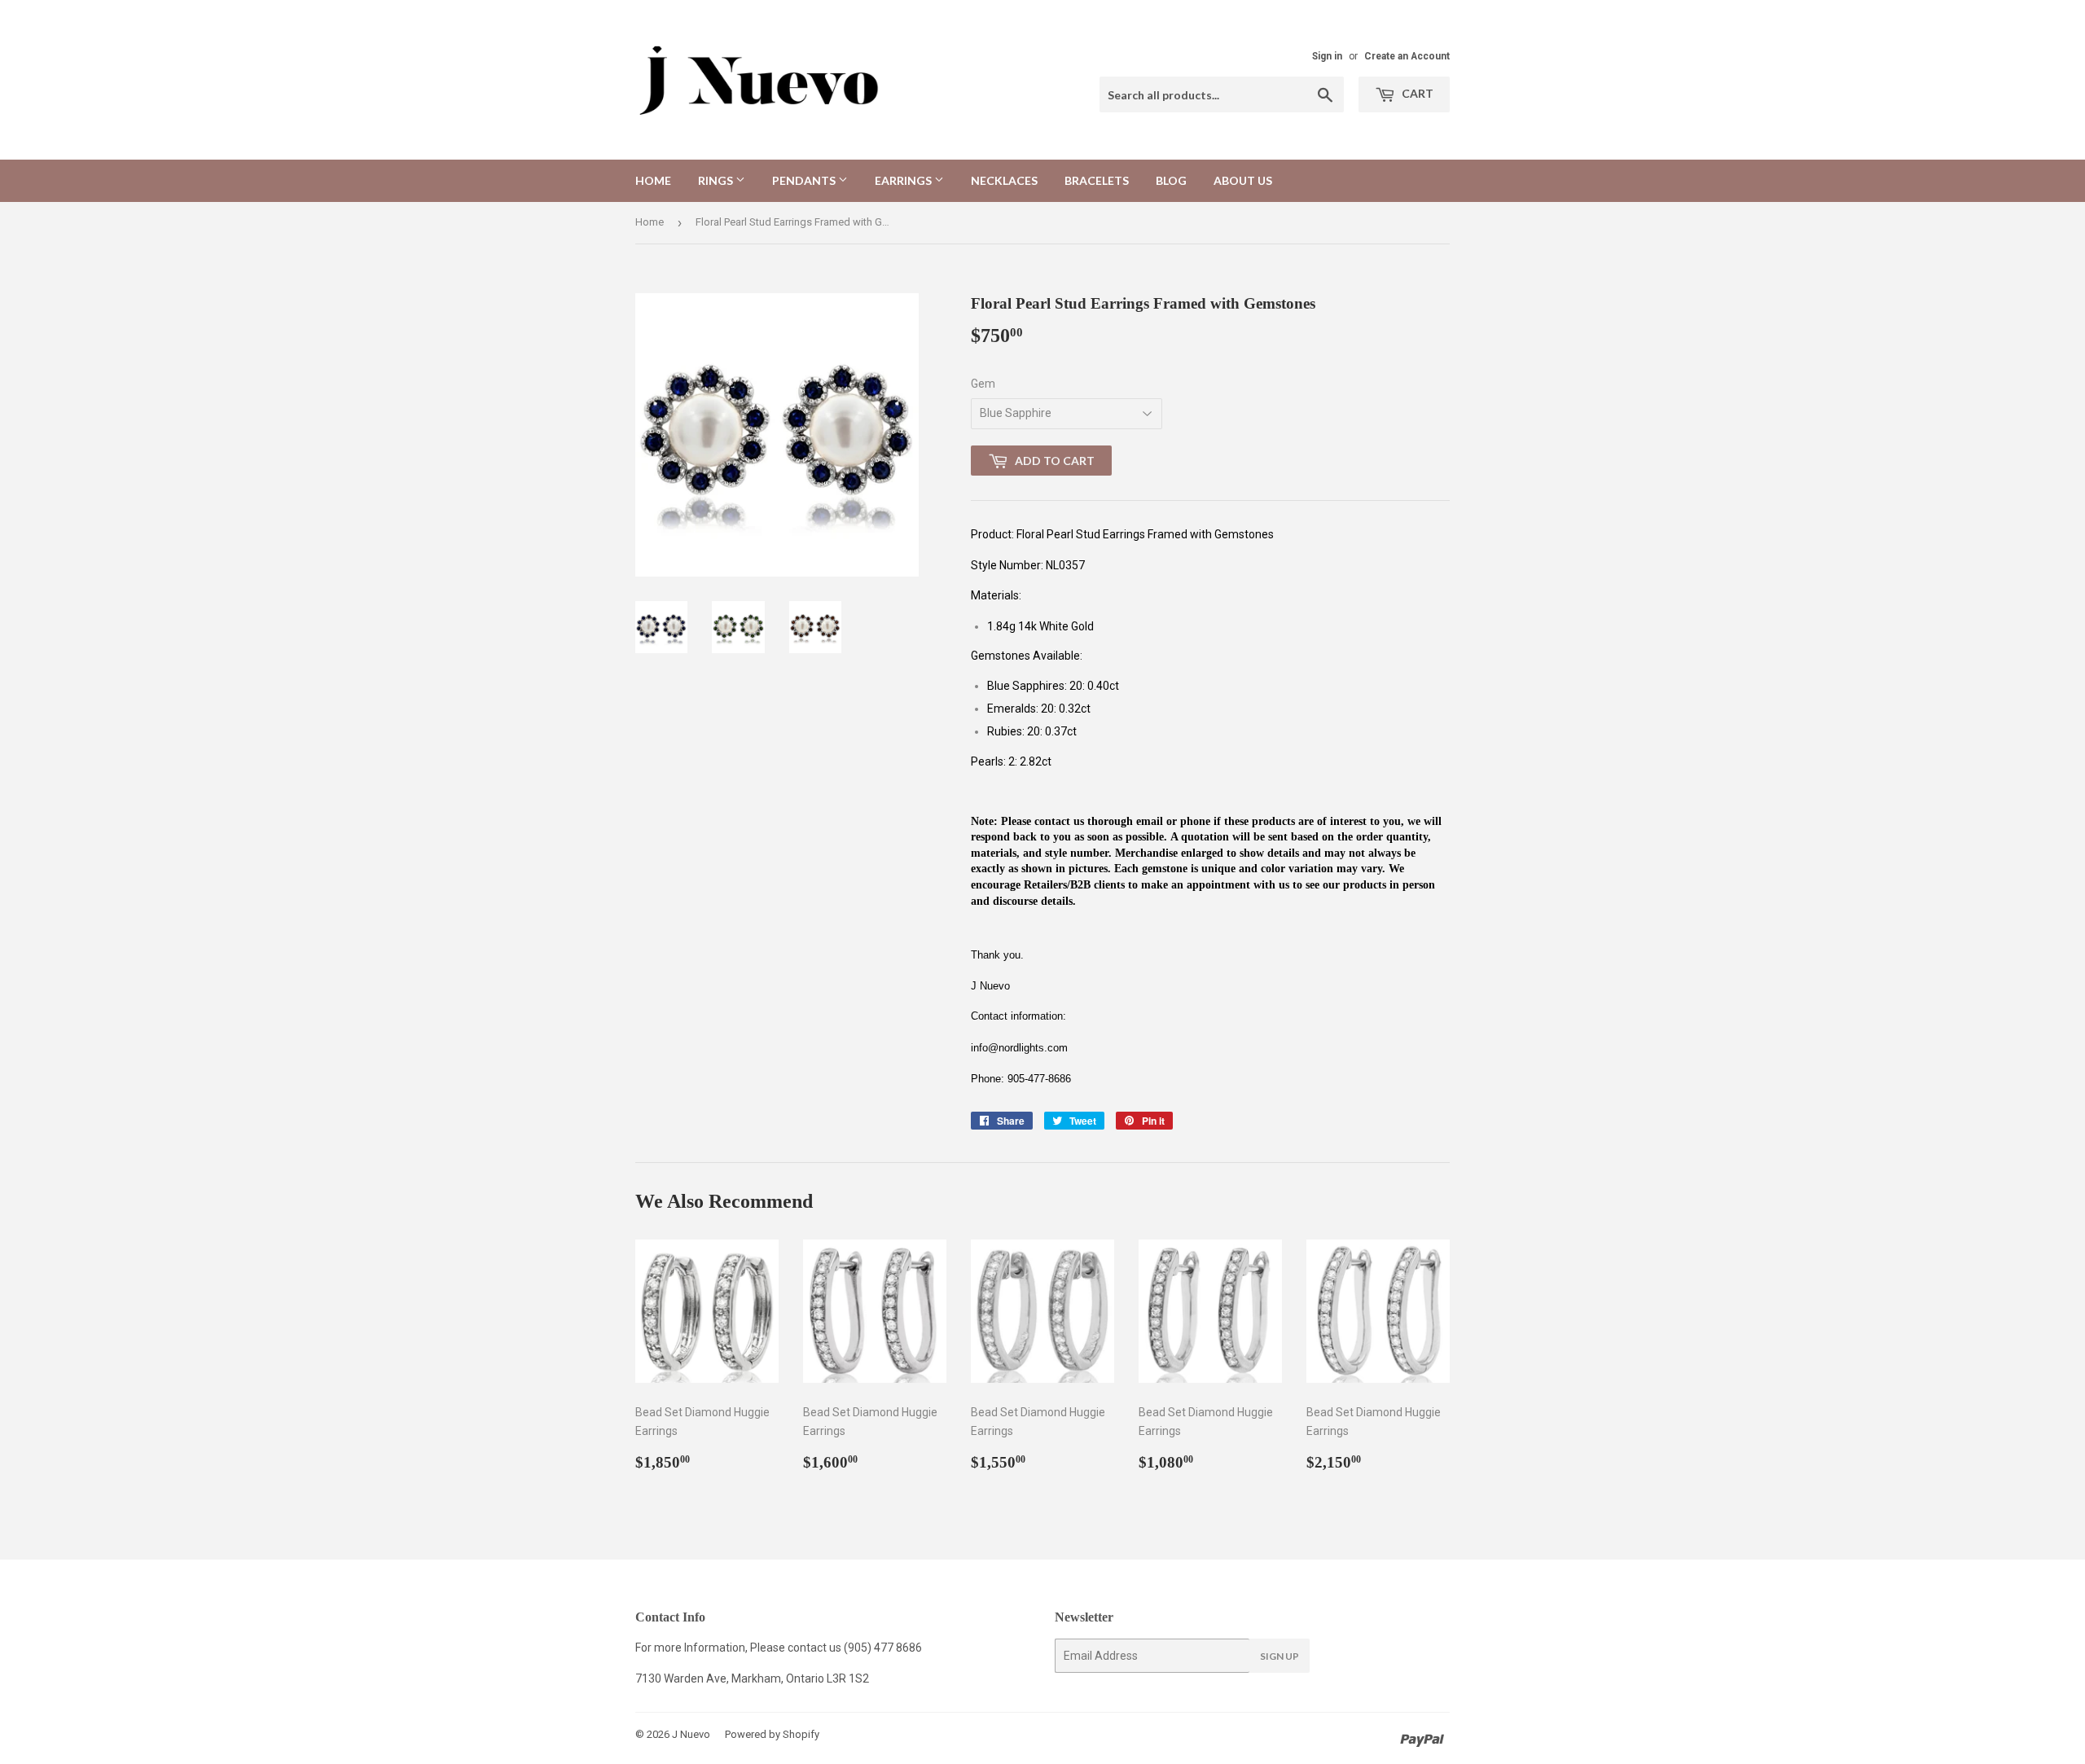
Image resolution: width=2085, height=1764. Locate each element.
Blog (1171, 180)
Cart (1416, 93)
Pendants (805, 180)
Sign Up (1280, 1656)
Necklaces (1004, 180)
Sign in (1327, 56)
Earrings (904, 180)
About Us (1243, 180)
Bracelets (1097, 180)
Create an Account (1407, 56)
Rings (717, 180)
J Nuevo (691, 1734)
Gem (983, 384)
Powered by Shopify (772, 1734)
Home (653, 180)
